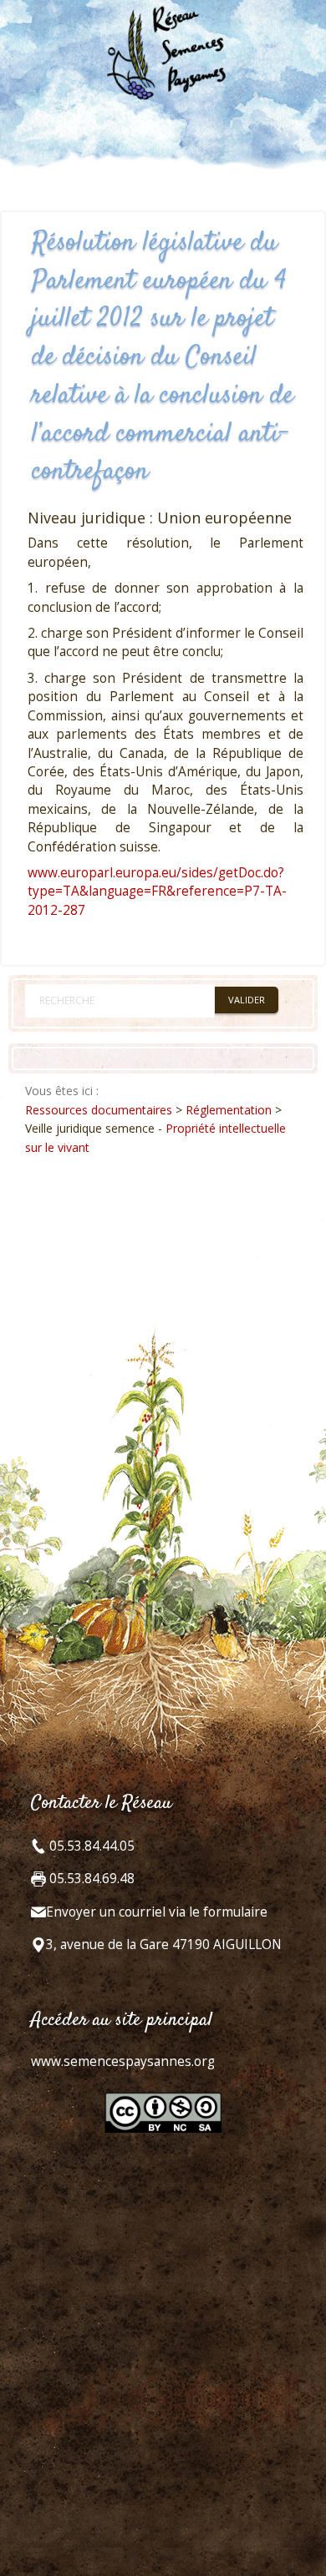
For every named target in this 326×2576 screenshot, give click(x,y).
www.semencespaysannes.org (123, 2061)
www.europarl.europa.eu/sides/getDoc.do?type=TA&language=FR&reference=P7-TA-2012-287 (157, 891)
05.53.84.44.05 (90, 1846)
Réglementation (229, 1110)
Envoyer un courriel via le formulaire (157, 1912)
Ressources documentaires (99, 1110)
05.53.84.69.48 (90, 1879)
